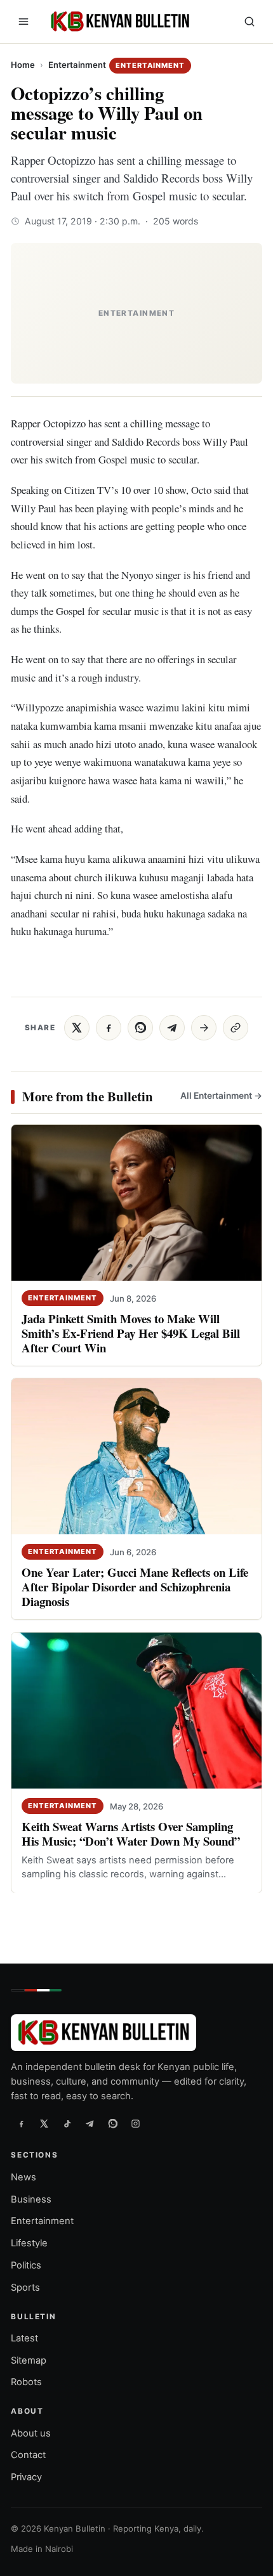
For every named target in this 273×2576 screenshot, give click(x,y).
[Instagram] (135, 2124)
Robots (26, 2383)
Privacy (26, 2477)
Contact (28, 2455)
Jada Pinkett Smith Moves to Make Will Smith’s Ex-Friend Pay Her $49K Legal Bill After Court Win (131, 1333)
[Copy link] (236, 1028)
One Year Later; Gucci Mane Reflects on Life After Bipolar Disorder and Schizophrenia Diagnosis (135, 1587)
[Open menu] (23, 22)
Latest (24, 2338)
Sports (25, 2288)
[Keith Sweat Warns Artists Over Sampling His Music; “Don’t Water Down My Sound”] (136, 1711)
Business (31, 2199)
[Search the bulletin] (250, 22)
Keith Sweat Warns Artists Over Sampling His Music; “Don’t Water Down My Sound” (131, 1834)
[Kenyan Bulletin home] (118, 22)
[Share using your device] (204, 1028)
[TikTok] (67, 2124)
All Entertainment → (221, 1096)
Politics (26, 2265)
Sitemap (29, 2360)
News (23, 2177)
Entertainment (77, 65)
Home (23, 65)
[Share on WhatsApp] (140, 1028)
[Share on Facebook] (109, 1028)
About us (31, 2433)
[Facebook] (21, 2124)
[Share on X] (77, 1028)
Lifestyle (29, 2243)
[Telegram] (90, 2124)
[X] (44, 2124)
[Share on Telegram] (172, 1028)
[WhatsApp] (112, 2124)
